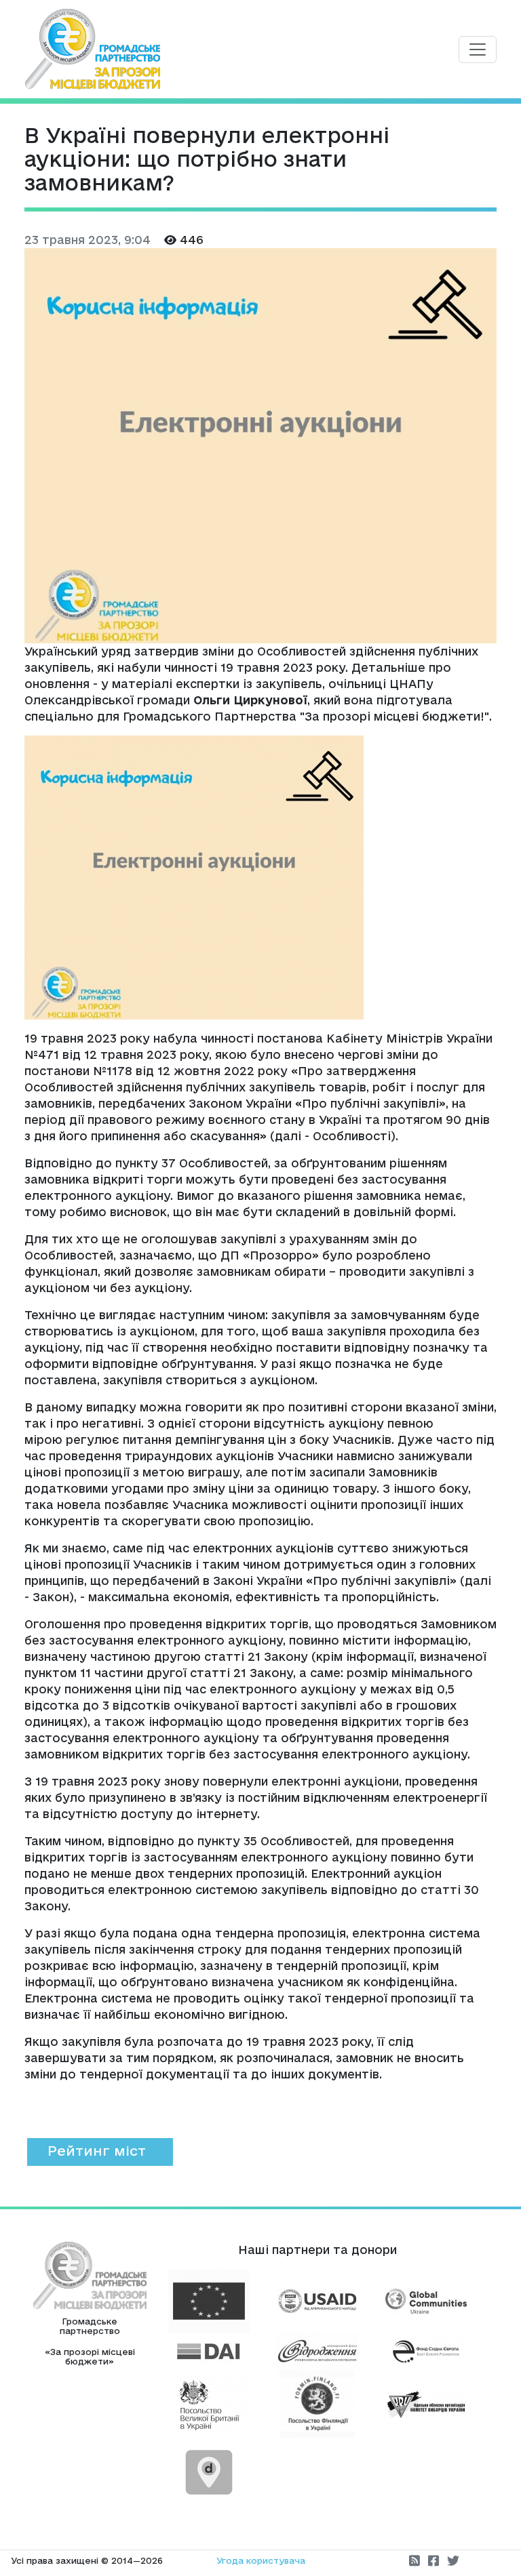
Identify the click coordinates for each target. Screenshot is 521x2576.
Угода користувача (261, 2560)
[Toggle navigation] (478, 49)
